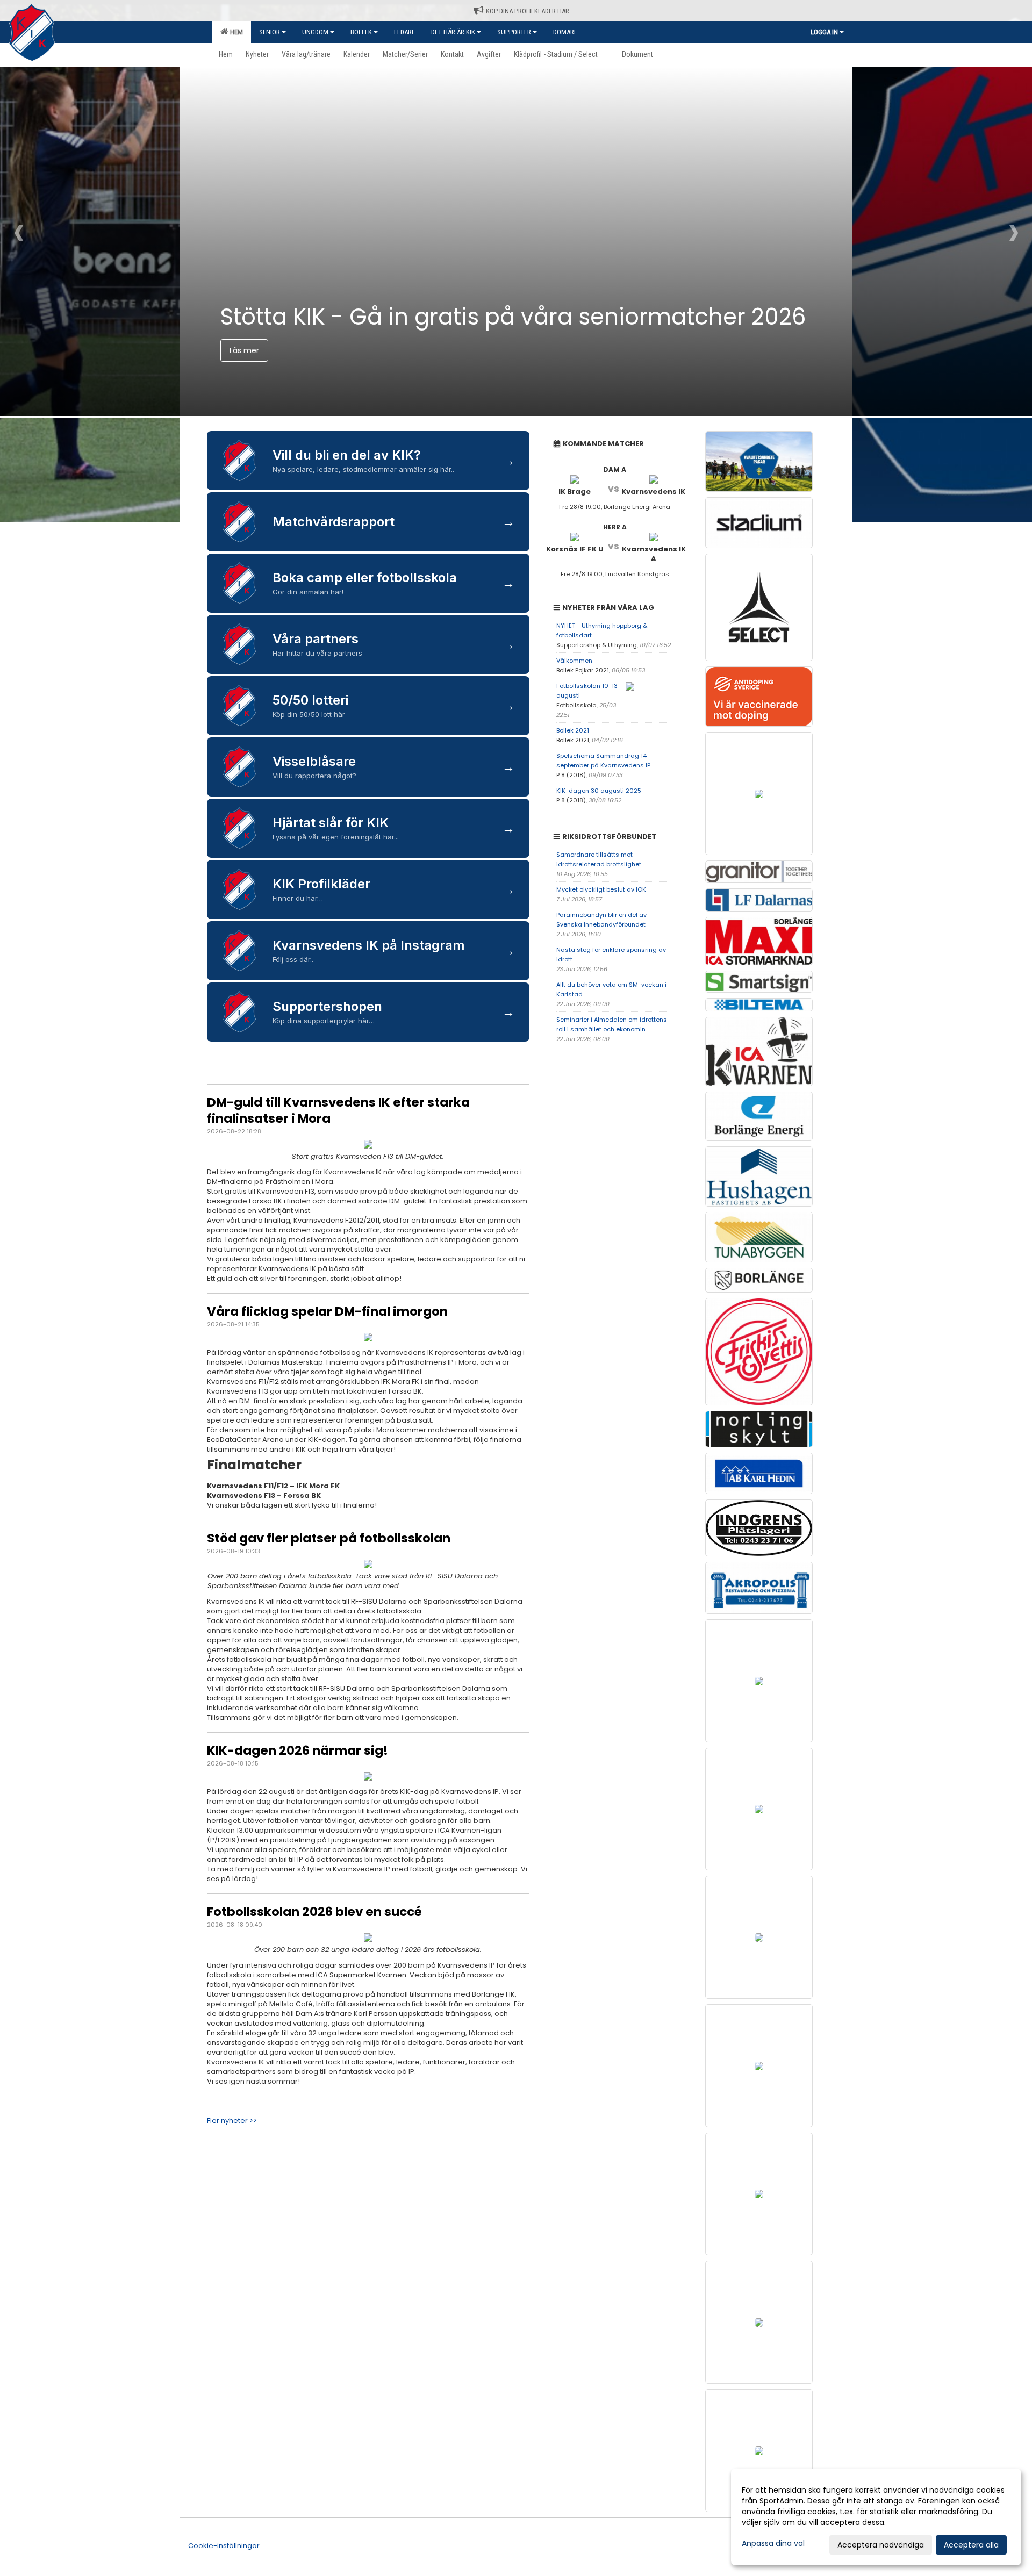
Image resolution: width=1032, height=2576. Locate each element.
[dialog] (876, 2517)
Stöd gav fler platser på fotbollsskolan (329, 1538)
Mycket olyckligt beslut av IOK (601, 889)
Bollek (361, 32)
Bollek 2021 (573, 730)
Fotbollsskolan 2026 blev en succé (314, 1912)
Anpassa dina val (773, 2543)
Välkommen (574, 661)
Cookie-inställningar (224, 2546)
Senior (270, 32)
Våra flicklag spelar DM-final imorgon (327, 1311)
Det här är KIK (453, 32)
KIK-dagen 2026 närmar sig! (298, 1750)
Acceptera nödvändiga (881, 2545)
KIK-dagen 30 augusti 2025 (599, 791)
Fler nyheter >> (232, 2121)
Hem (235, 32)
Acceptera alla (971, 2545)
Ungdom (315, 32)
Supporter (514, 32)
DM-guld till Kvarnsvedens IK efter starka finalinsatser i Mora (338, 1110)
